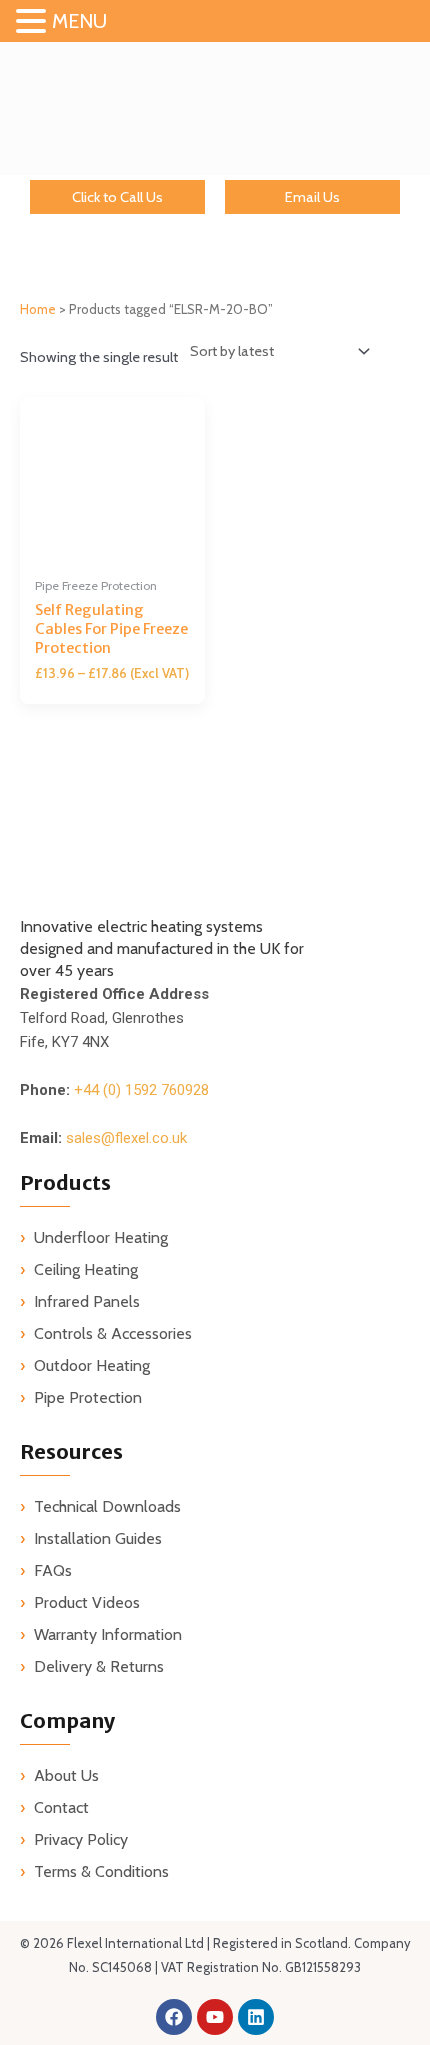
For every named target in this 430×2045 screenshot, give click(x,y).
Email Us (312, 197)
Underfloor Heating (101, 1237)
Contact (61, 1807)
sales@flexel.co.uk (126, 1138)
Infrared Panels (87, 1301)
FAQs (53, 1570)
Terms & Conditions (101, 1871)
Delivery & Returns (99, 1666)
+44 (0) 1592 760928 (141, 1090)
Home (38, 309)
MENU (79, 21)
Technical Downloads (107, 1506)
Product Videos (87, 1602)
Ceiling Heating (86, 1269)
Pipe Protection (88, 1397)
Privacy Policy (81, 1839)
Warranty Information (108, 1634)
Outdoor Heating (92, 1365)
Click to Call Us (117, 197)
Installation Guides (98, 1538)
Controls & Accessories (113, 1333)
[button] (34, 22)
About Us (66, 1775)
